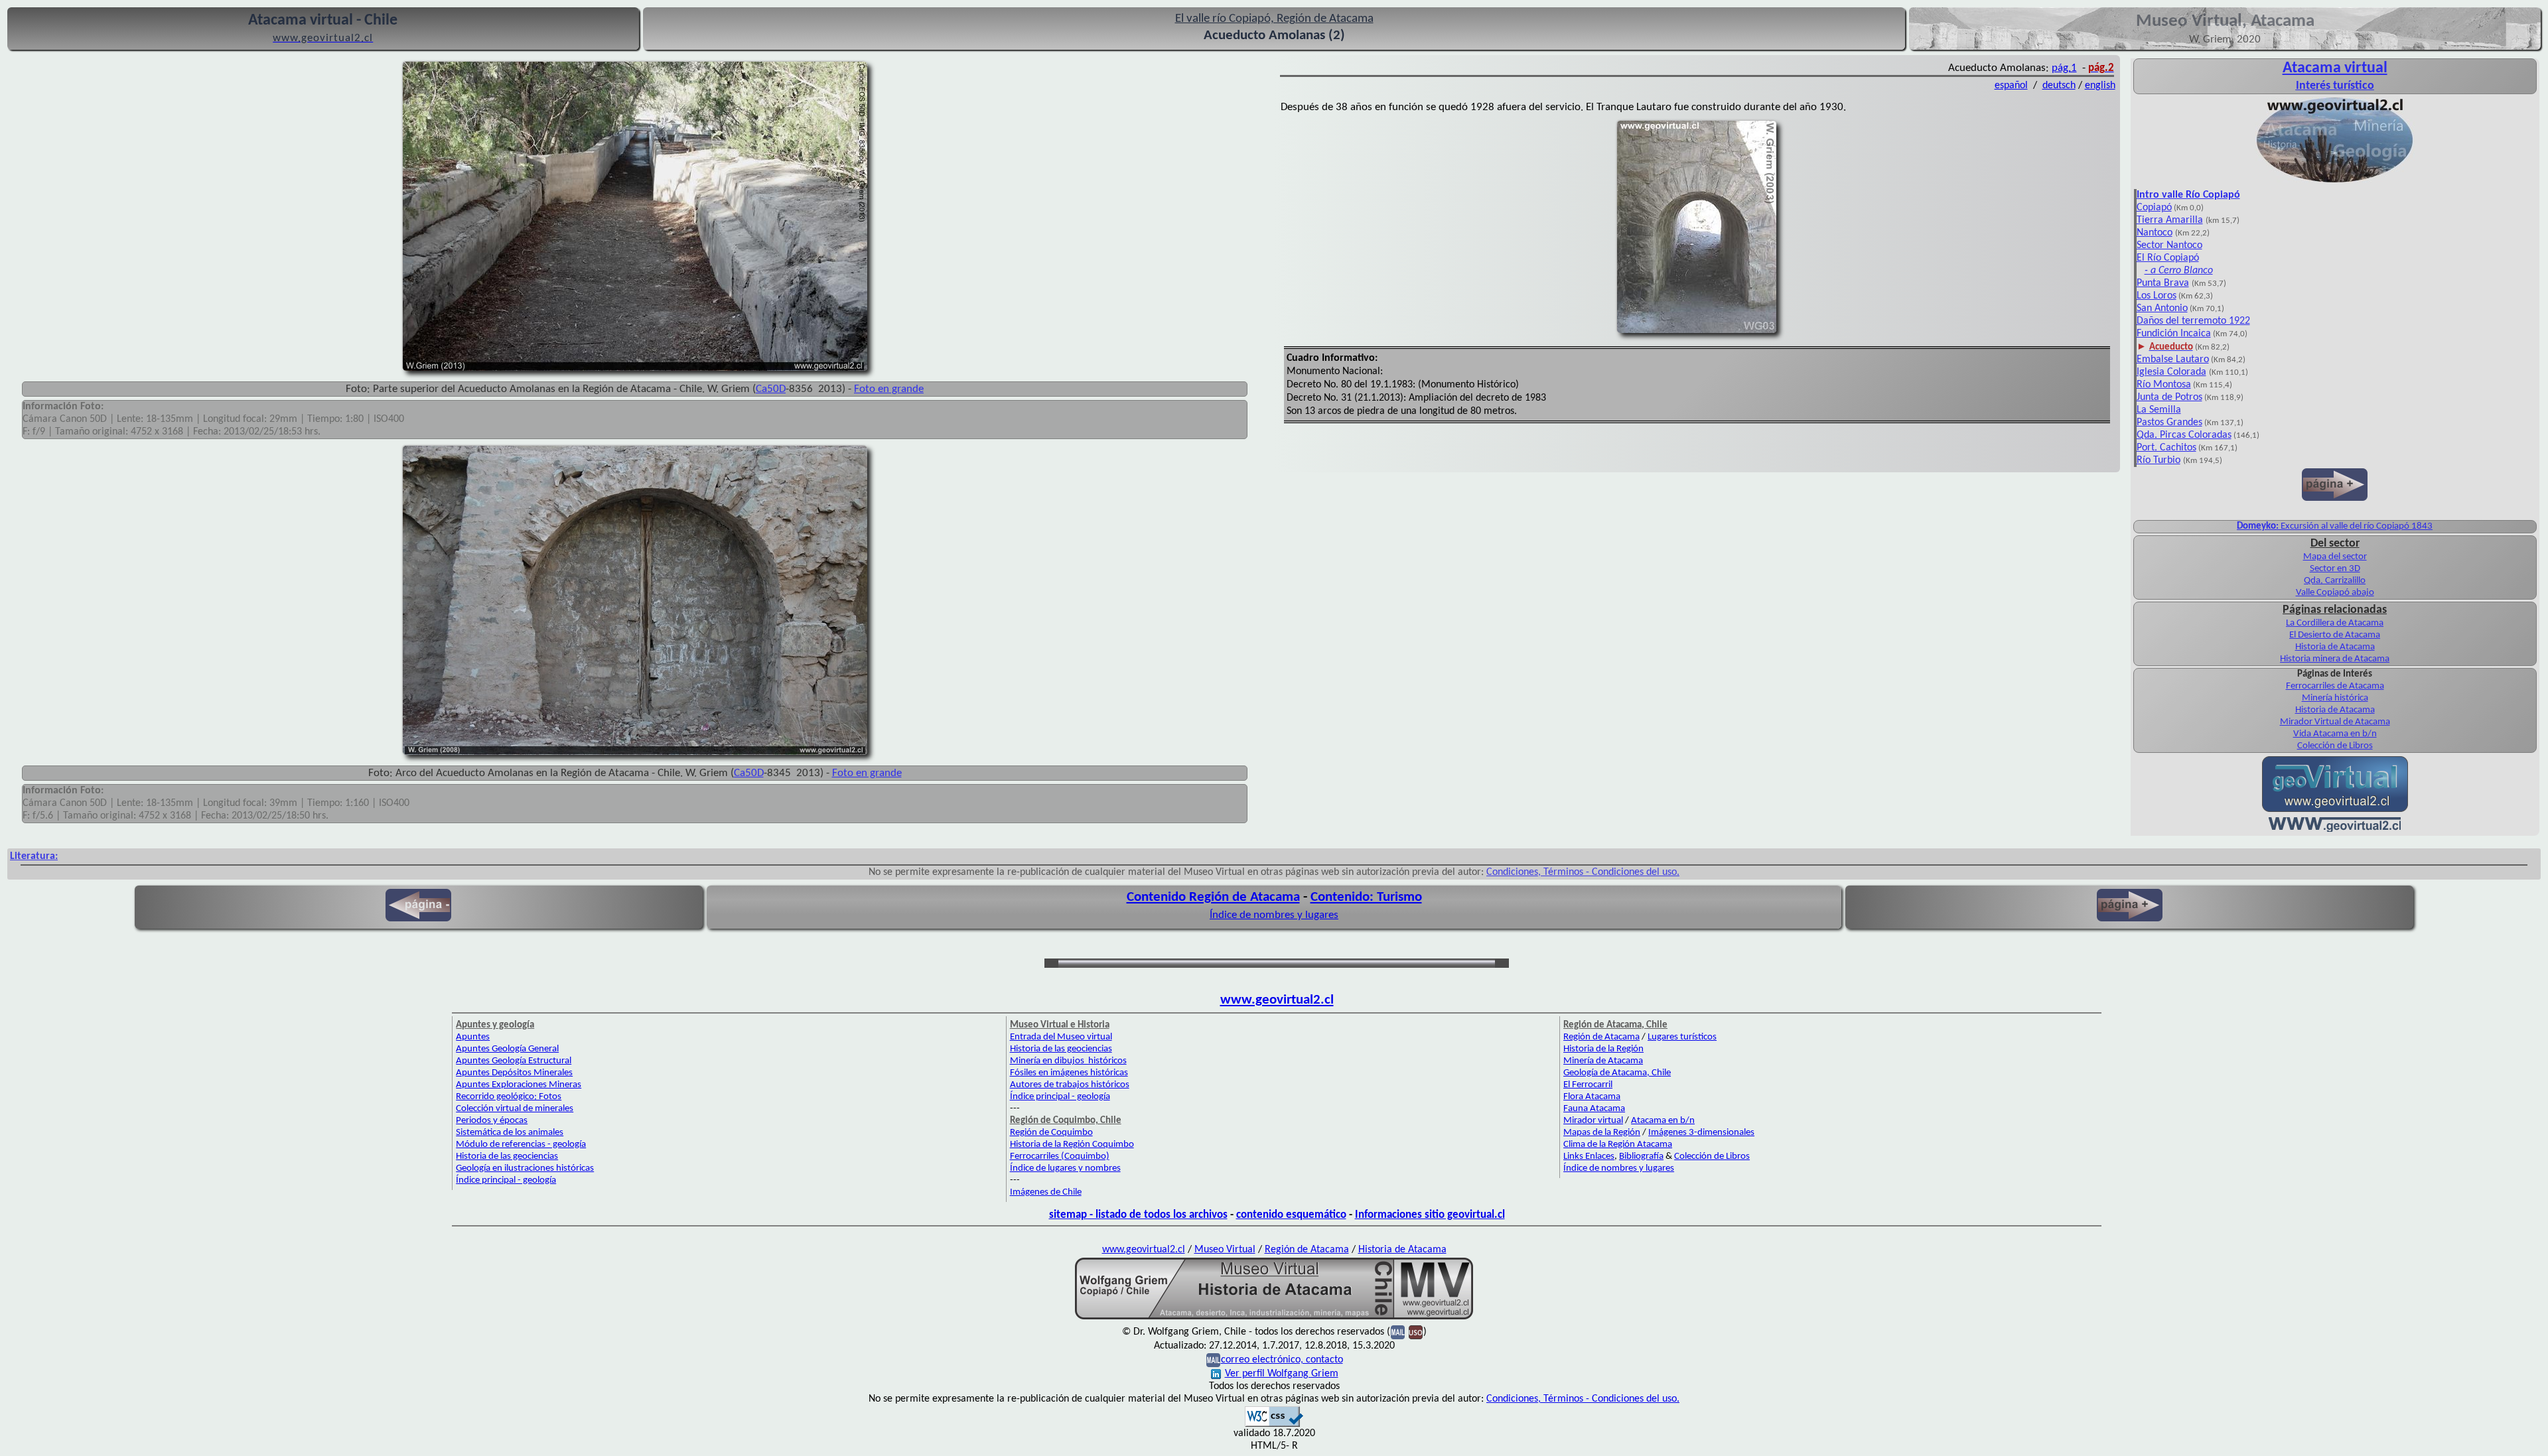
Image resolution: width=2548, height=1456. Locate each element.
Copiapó (2154, 208)
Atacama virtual (2335, 68)
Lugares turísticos (1682, 1037)
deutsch (2059, 86)
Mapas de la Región (1602, 1133)
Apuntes (473, 1037)
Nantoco (2155, 233)
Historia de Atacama (2335, 647)
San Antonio (2162, 308)
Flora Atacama (1592, 1097)
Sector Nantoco (2169, 245)
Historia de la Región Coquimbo (1072, 1145)
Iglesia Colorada (2171, 372)
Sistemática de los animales (510, 1133)
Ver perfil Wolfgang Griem (1282, 1374)
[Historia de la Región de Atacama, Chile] (1274, 1318)
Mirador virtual (1593, 1121)
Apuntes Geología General (507, 1049)
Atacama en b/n (1663, 1121)
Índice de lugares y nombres (1065, 1168)
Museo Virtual (1225, 1250)
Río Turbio (2159, 460)
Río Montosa (2164, 385)
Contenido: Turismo (1366, 897)
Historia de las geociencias (507, 1157)
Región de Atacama (1601, 1037)
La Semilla (2159, 410)
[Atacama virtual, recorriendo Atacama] (2335, 182)
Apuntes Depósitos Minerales (514, 1073)
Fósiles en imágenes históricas (1069, 1073)
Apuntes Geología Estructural (514, 1061)
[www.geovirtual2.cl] (2335, 829)
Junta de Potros (2169, 397)
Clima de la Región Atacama (1618, 1145)
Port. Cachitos (2166, 448)
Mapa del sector (2335, 557)
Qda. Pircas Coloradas (2184, 435)
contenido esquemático (1291, 1215)
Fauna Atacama (1594, 1109)
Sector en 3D (2335, 569)
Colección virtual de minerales (515, 1109)
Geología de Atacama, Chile (1617, 1073)
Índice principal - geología (506, 1180)
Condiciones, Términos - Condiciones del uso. (1583, 872)
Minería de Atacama (1603, 1061)
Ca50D (771, 389)
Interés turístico (2335, 86)
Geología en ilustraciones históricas (525, 1168)
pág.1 (2064, 68)
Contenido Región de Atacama (1213, 897)
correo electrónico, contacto (1282, 1360)
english (2100, 86)
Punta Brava (2163, 283)
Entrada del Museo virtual (1061, 1037)
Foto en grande (889, 389)
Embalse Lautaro (2173, 360)
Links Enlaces (1589, 1157)
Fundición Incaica (2174, 334)
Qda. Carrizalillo (2335, 581)
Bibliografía (1641, 1157)
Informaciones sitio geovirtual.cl (1430, 1215)
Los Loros (2157, 296)
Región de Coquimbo (1051, 1133)
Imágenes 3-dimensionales (1701, 1133)
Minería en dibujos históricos (1068, 1061)
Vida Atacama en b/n (2335, 734)
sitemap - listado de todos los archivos (1138, 1215)
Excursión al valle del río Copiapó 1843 (2335, 526)
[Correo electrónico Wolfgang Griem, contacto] (1398, 1332)
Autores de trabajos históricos (1070, 1085)
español (2011, 86)
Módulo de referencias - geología (521, 1145)
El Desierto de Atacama (2335, 635)
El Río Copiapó (2168, 258)
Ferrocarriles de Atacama (2335, 686)
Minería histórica (2335, 698)
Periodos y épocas (492, 1121)
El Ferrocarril (1588, 1085)
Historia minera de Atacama (2335, 659)
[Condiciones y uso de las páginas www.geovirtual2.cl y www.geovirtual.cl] (1416, 1332)
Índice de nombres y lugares (1274, 915)
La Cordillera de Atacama (2335, 623)
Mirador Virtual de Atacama (2335, 722)
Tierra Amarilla (2170, 220)
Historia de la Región (1603, 1049)
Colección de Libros (2335, 746)
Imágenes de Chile (1046, 1192)
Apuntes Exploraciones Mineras (519, 1085)
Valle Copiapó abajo (2335, 593)
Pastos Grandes (2169, 423)
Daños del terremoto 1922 (2193, 321)
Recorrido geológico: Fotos (509, 1097)
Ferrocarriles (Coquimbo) (1060, 1157)
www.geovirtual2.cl (1277, 1000)
